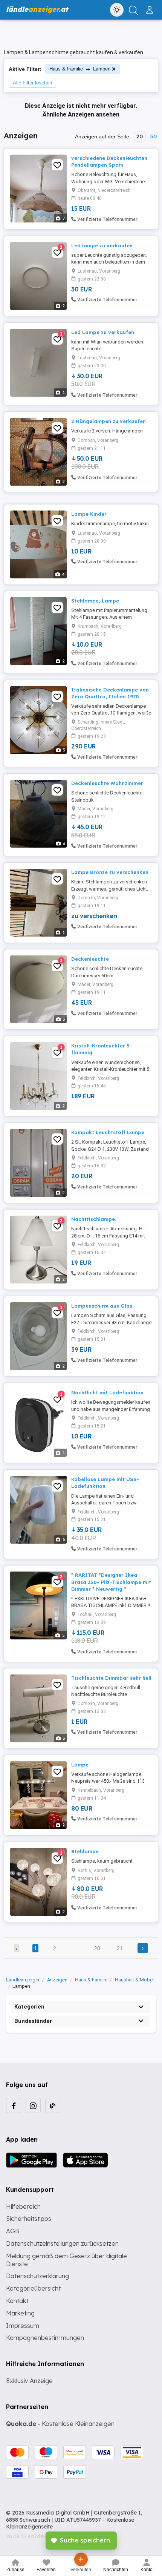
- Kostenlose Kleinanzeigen (60, 2424)
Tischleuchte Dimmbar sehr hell (111, 1678)
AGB (13, 2231)
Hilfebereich (23, 2206)
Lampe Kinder (89, 514)
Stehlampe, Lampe (95, 601)
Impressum (23, 2326)
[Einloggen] (151, 7)
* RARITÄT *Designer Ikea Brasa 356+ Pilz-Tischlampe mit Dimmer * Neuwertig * (111, 1582)
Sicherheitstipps (29, 2219)
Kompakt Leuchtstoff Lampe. (108, 1132)
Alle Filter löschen (32, 83)
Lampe (80, 1765)
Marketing (20, 2313)
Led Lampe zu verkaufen (103, 332)
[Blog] (53, 2105)
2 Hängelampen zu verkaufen (109, 421)
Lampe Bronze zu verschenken (110, 872)
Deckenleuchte (90, 959)
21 (120, 1948)
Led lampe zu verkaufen (102, 245)
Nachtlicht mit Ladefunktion (107, 1392)
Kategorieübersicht (33, 2288)
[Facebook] (14, 2105)
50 (153, 136)
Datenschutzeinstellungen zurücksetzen (62, 2243)
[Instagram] (33, 2105)
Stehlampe (85, 1851)
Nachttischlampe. (94, 1219)
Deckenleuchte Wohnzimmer (107, 783)
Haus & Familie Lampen (80, 69)
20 (140, 136)
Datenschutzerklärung (37, 2276)
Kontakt (17, 2301)
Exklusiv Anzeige (29, 2381)
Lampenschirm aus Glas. (102, 1306)
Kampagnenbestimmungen (45, 2338)
